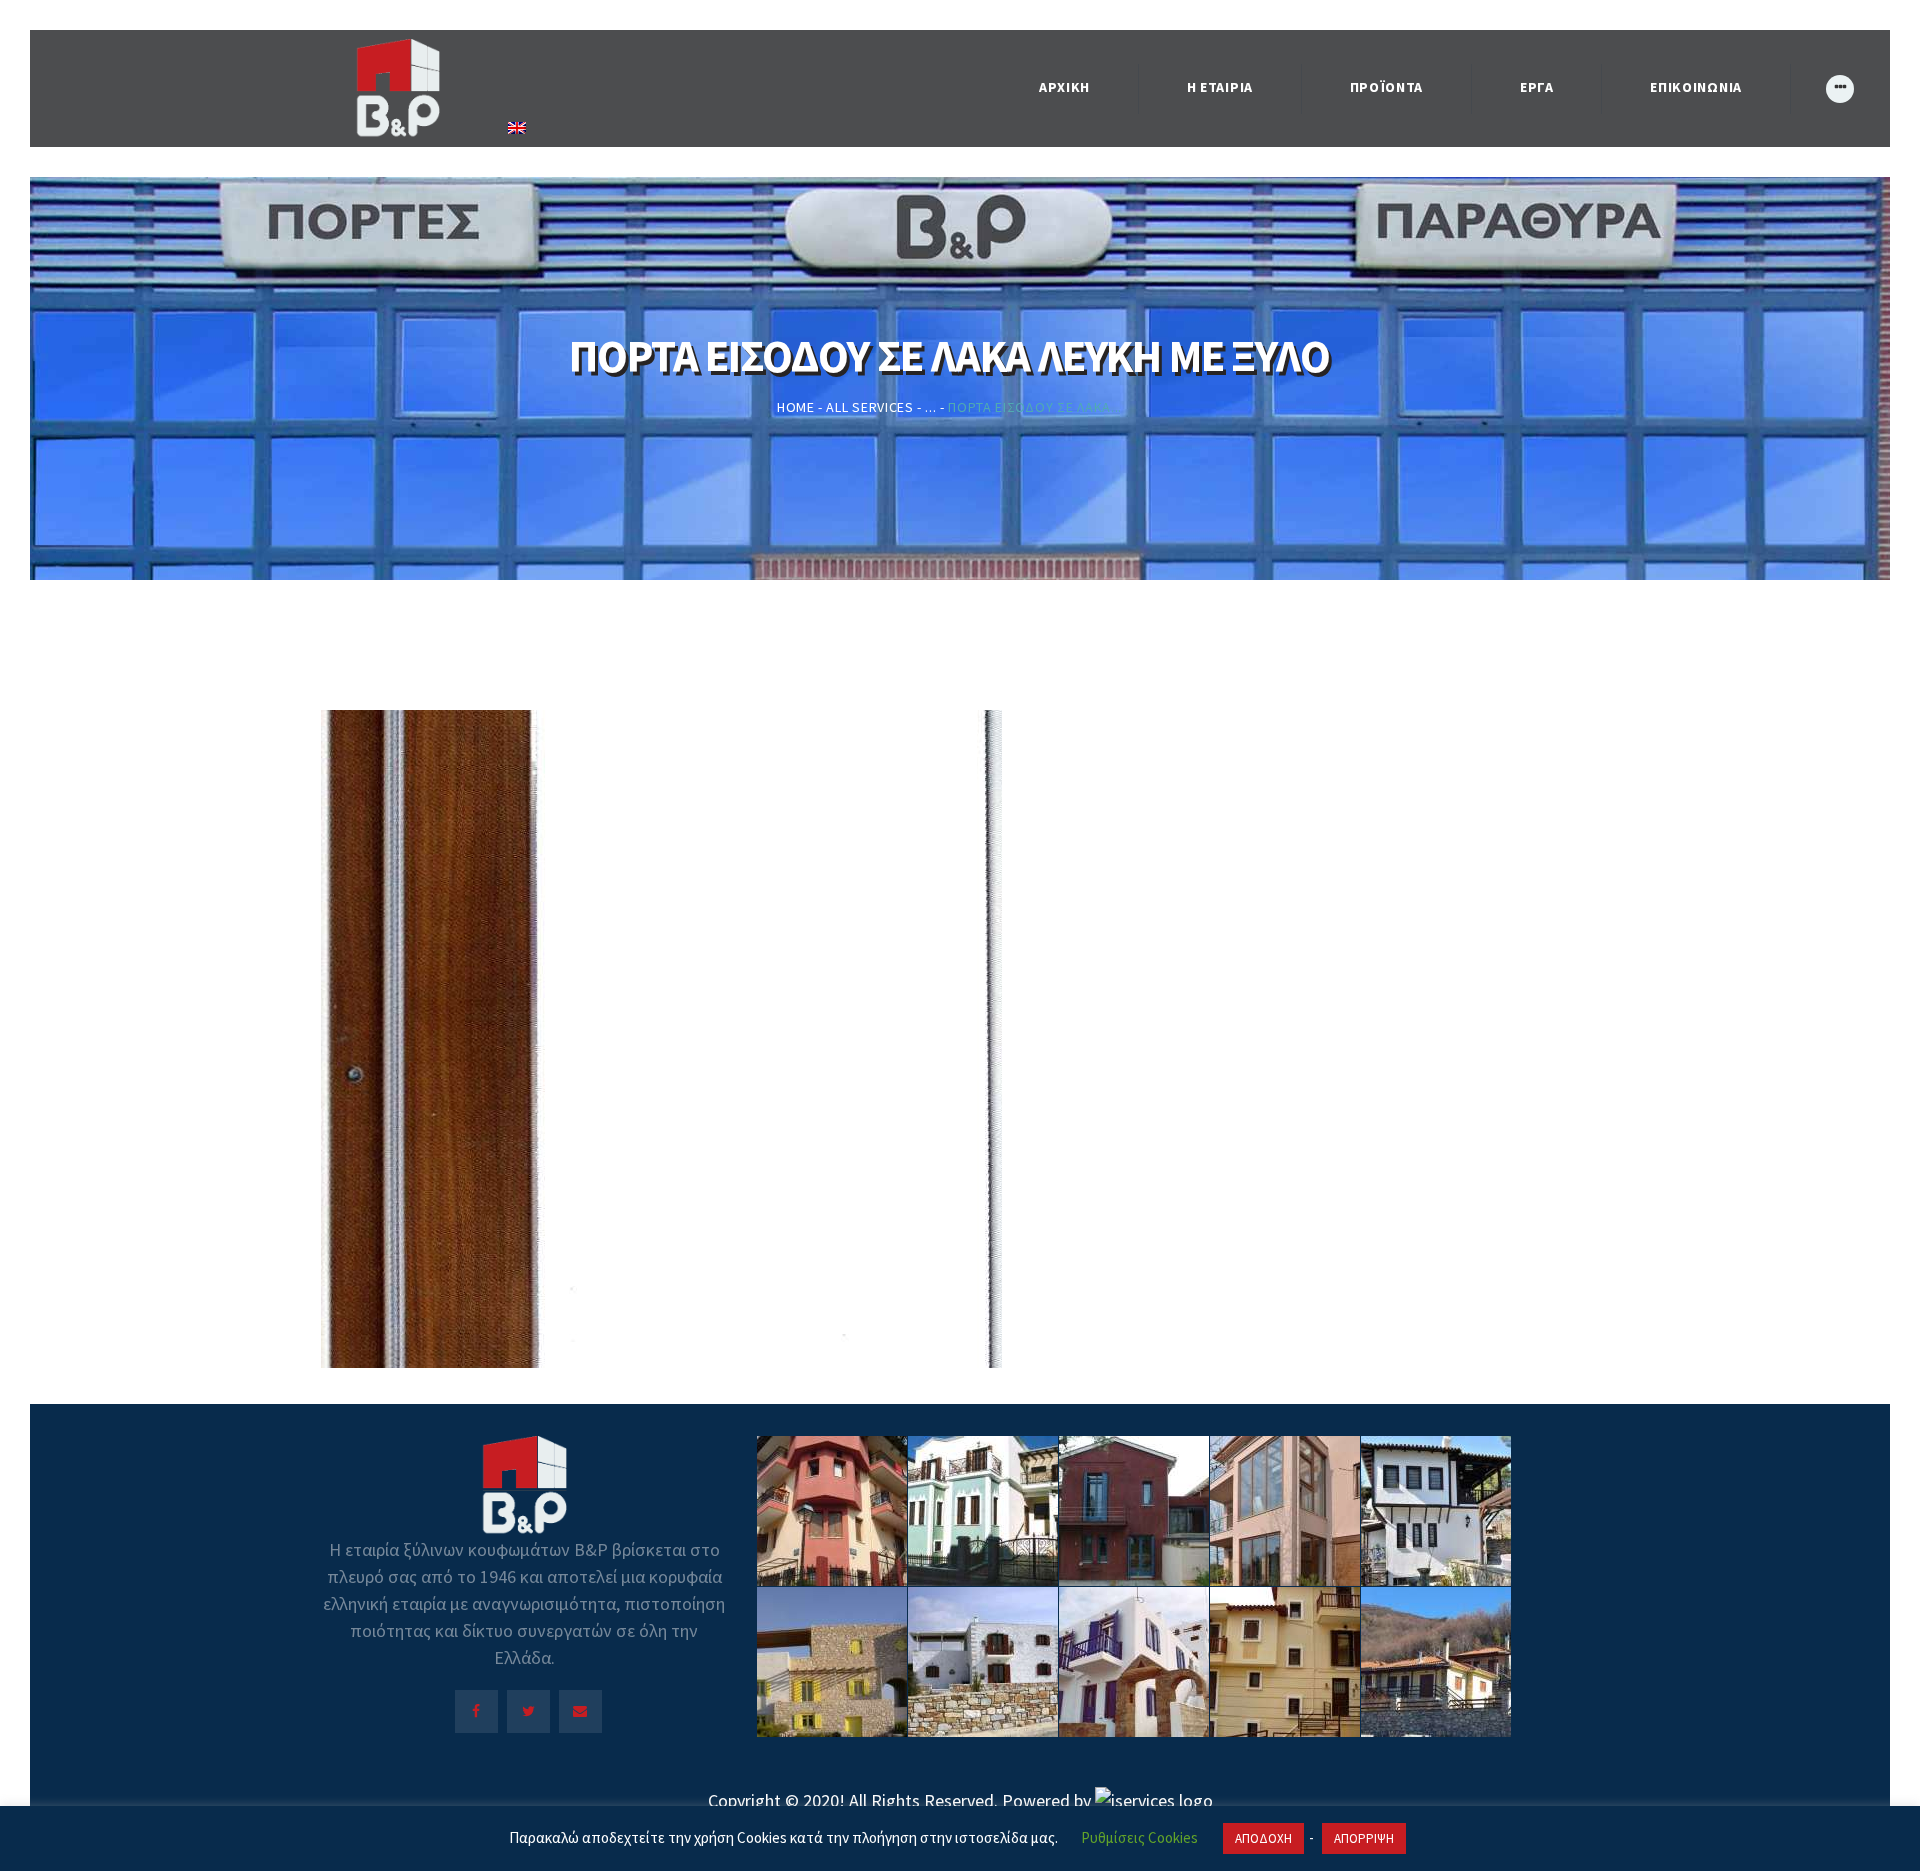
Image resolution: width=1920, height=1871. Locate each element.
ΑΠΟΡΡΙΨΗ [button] (1364, 1838)
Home (796, 407)
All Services (869, 407)
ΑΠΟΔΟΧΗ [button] (1263, 1838)
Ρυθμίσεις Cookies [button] (1139, 1837)
